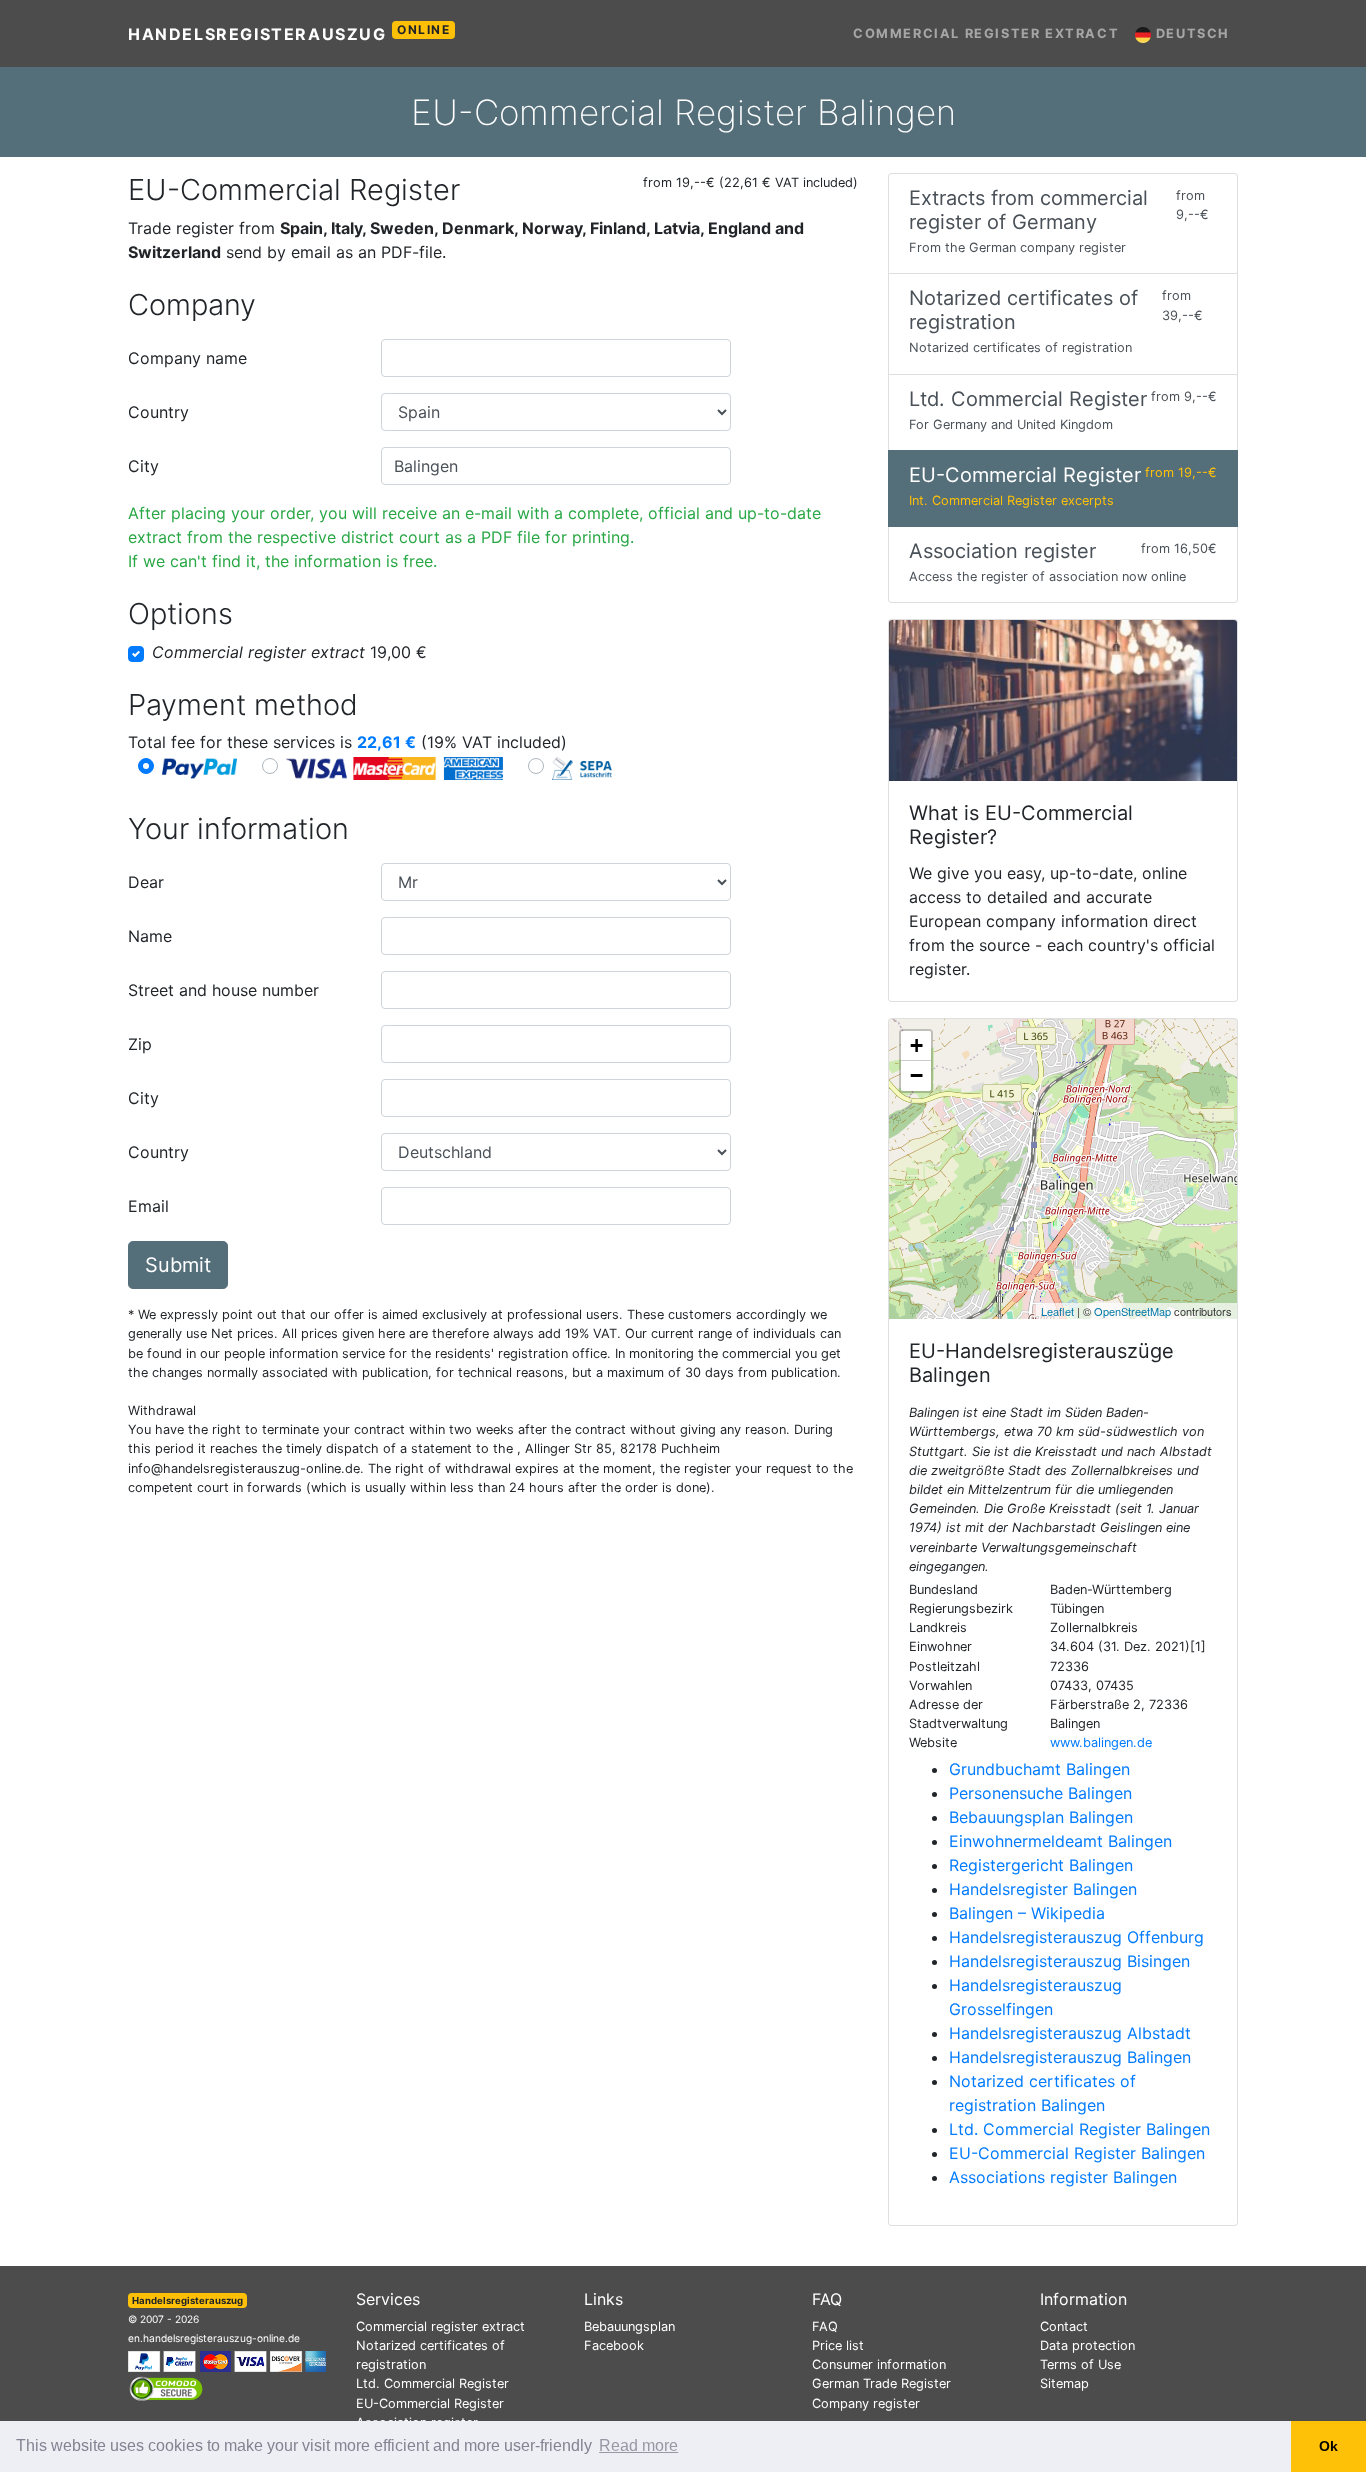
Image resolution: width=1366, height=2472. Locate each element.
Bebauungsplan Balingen (1041, 1817)
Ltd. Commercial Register (432, 2383)
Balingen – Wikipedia (1027, 1913)
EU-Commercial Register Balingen (1077, 2153)
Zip (140, 1044)
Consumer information (879, 2364)
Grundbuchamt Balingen (1039, 1769)
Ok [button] (1328, 2446)
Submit (178, 1265)
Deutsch (1190, 33)
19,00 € (289, 652)
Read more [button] (638, 2445)
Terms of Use (1080, 2364)
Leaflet (1057, 1311)
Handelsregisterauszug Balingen (1070, 2057)
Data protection (1087, 2345)
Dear (146, 882)
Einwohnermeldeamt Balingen (1060, 1841)
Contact (1064, 2326)
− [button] (916, 1075)
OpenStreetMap (1132, 1311)
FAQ (825, 2326)
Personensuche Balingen (1040, 1793)
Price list (838, 2345)
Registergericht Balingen (1041, 1865)
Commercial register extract (986, 33)
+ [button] (916, 1045)
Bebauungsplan (629, 2326)
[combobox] (556, 358)
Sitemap (1064, 2383)
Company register (866, 2403)
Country (158, 412)
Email (148, 1206)
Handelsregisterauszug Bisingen (1069, 1961)
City (143, 466)
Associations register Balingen (1063, 2177)
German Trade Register (881, 2383)
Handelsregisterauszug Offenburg (1076, 1937)
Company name (187, 358)
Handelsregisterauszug (289, 33)
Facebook (614, 2345)
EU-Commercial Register (430, 2403)
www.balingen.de (1101, 1742)
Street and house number (223, 990)
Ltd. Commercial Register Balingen (1079, 2129)
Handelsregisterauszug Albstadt (1070, 2033)
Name (150, 936)
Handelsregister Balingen (1043, 1889)
